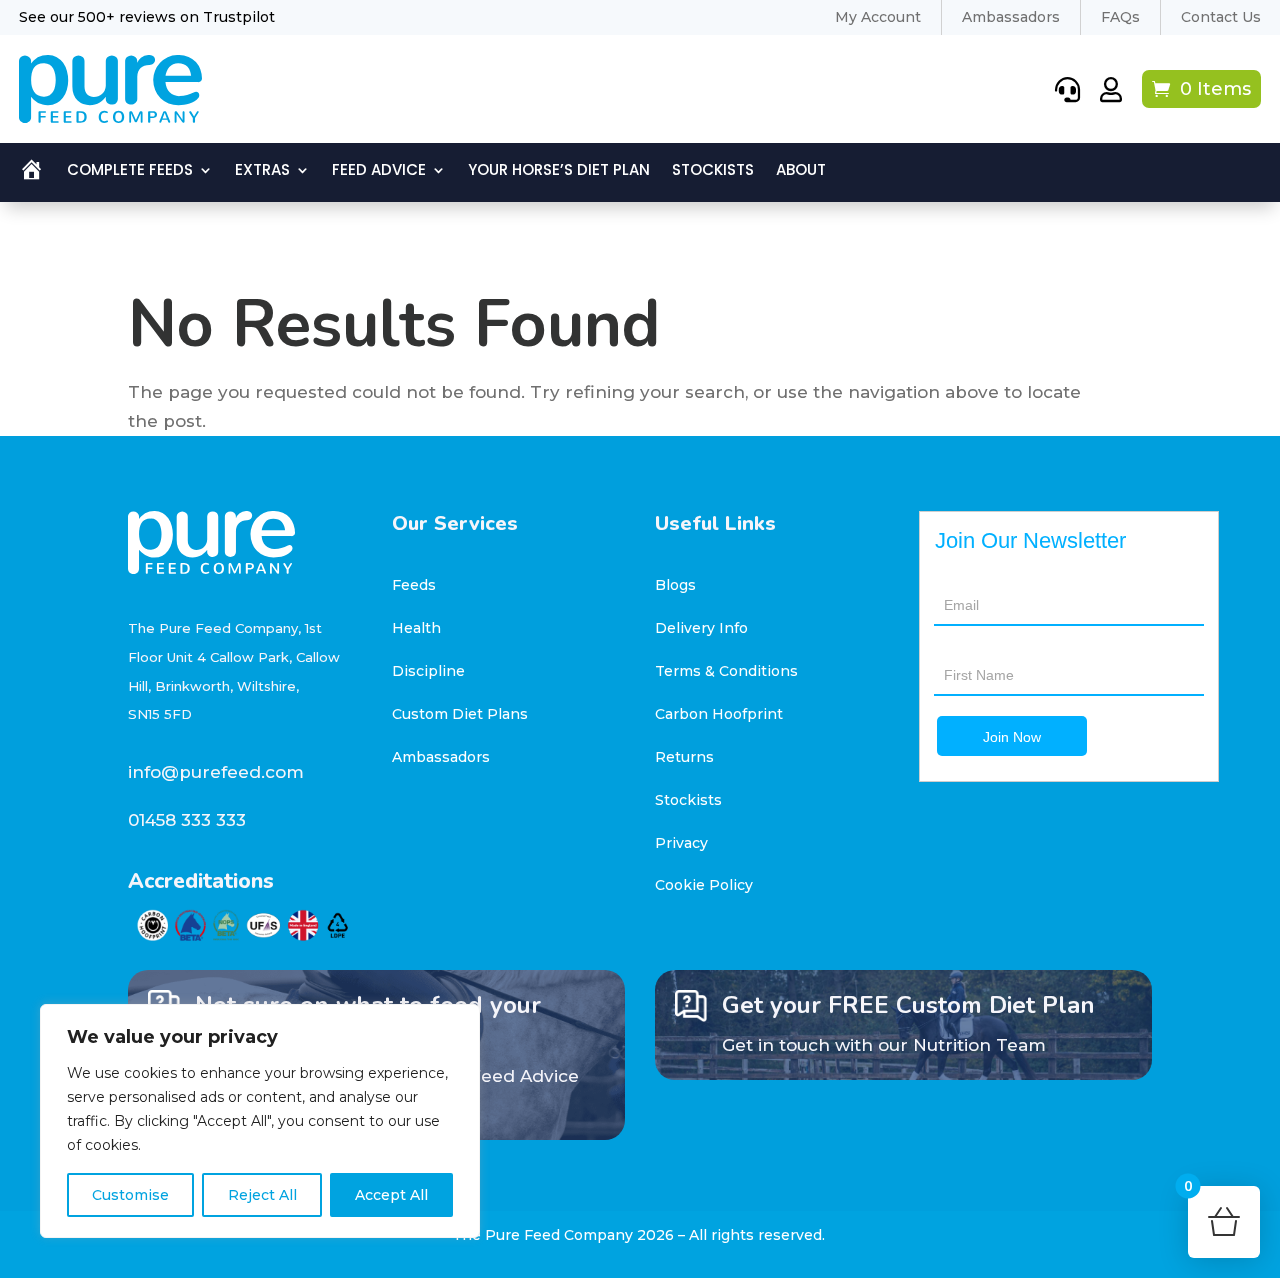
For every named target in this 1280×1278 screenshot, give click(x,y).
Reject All (262, 1195)
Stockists (713, 171)
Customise (130, 1195)
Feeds (414, 585)
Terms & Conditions (726, 671)
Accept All (391, 1195)
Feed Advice (379, 171)
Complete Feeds (130, 171)
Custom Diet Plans (460, 714)
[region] (260, 1121)
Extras (262, 171)
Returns (684, 757)
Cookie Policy (704, 885)
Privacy (681, 843)
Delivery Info (701, 628)
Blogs (675, 585)
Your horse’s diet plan (559, 171)
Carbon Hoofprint (719, 714)
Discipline (428, 671)
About (801, 171)
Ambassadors (441, 757)
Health (416, 628)
